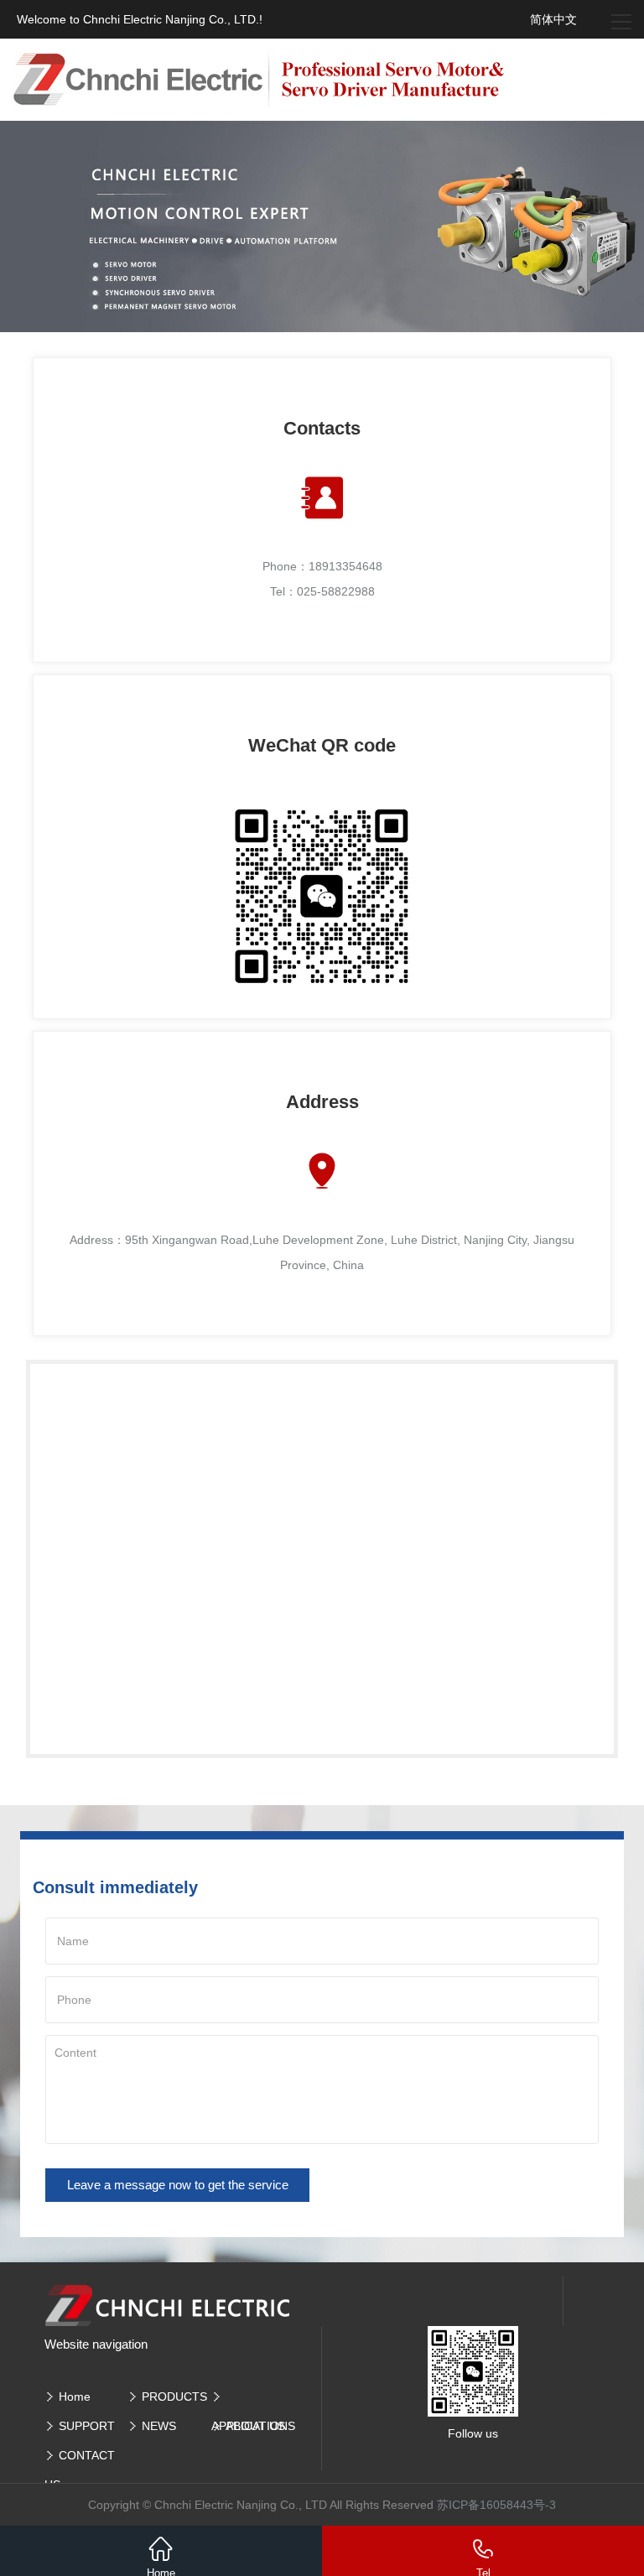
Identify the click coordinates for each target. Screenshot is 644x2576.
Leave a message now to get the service (178, 2185)
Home (75, 2396)
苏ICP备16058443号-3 (496, 2505)
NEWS (159, 2426)
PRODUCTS (174, 2396)
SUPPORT (87, 2426)
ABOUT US (255, 2426)
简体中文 (553, 19)
